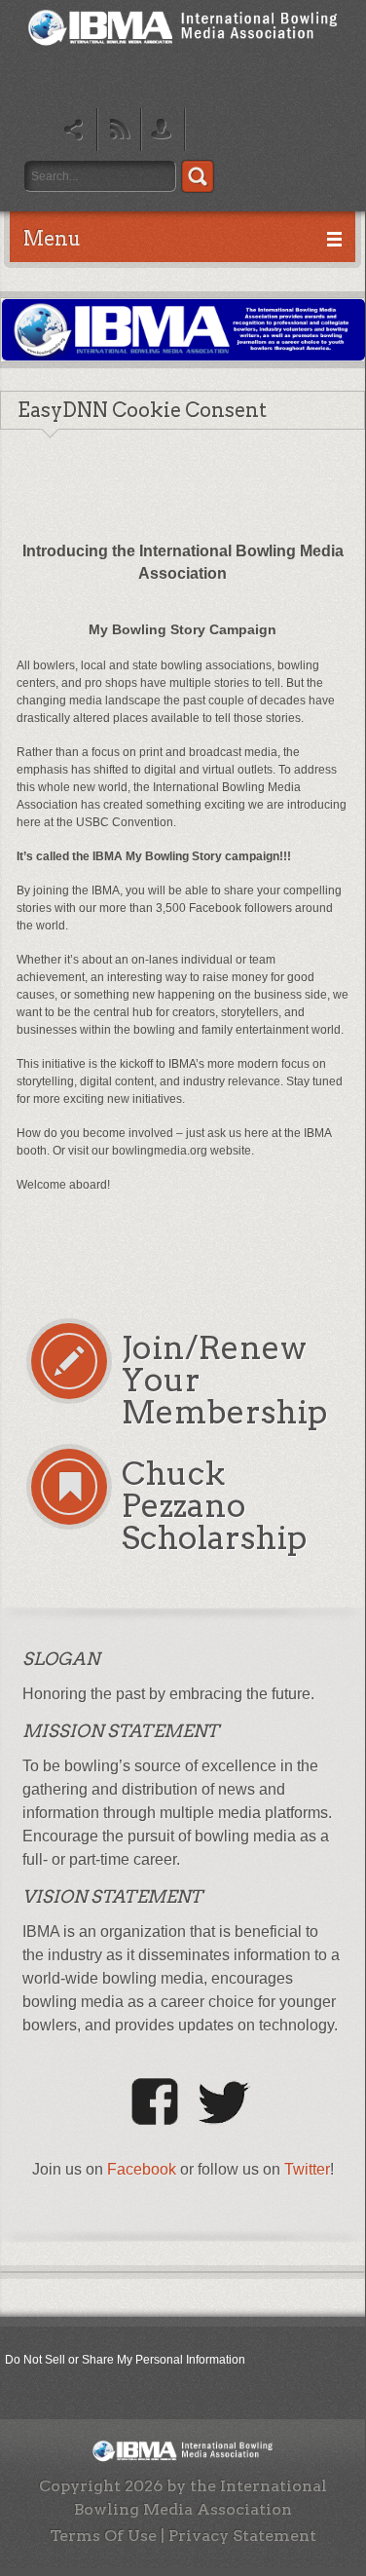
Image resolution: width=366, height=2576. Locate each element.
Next (343, 349)
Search (198, 176)
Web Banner (183, 330)
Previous (24, 349)
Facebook (142, 2169)
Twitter (307, 2169)
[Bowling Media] (183, 48)
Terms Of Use (103, 2536)
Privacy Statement (242, 2536)
